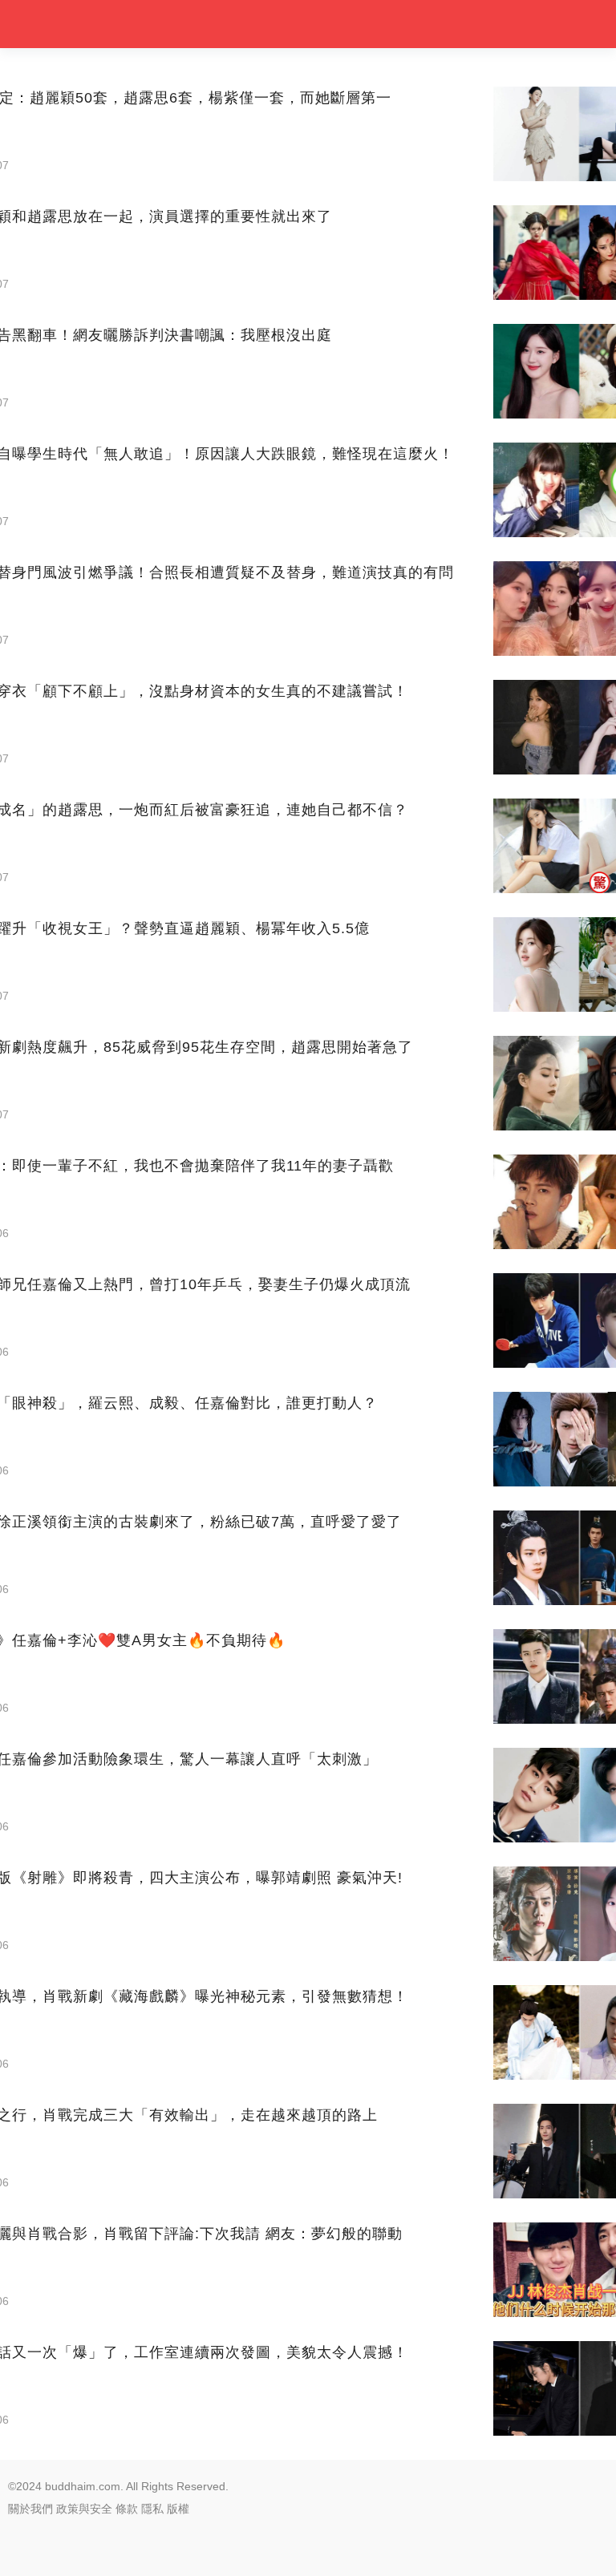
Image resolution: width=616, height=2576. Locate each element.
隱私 (152, 2509)
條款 (127, 2509)
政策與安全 (84, 2509)
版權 (178, 2509)
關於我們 (30, 2509)
